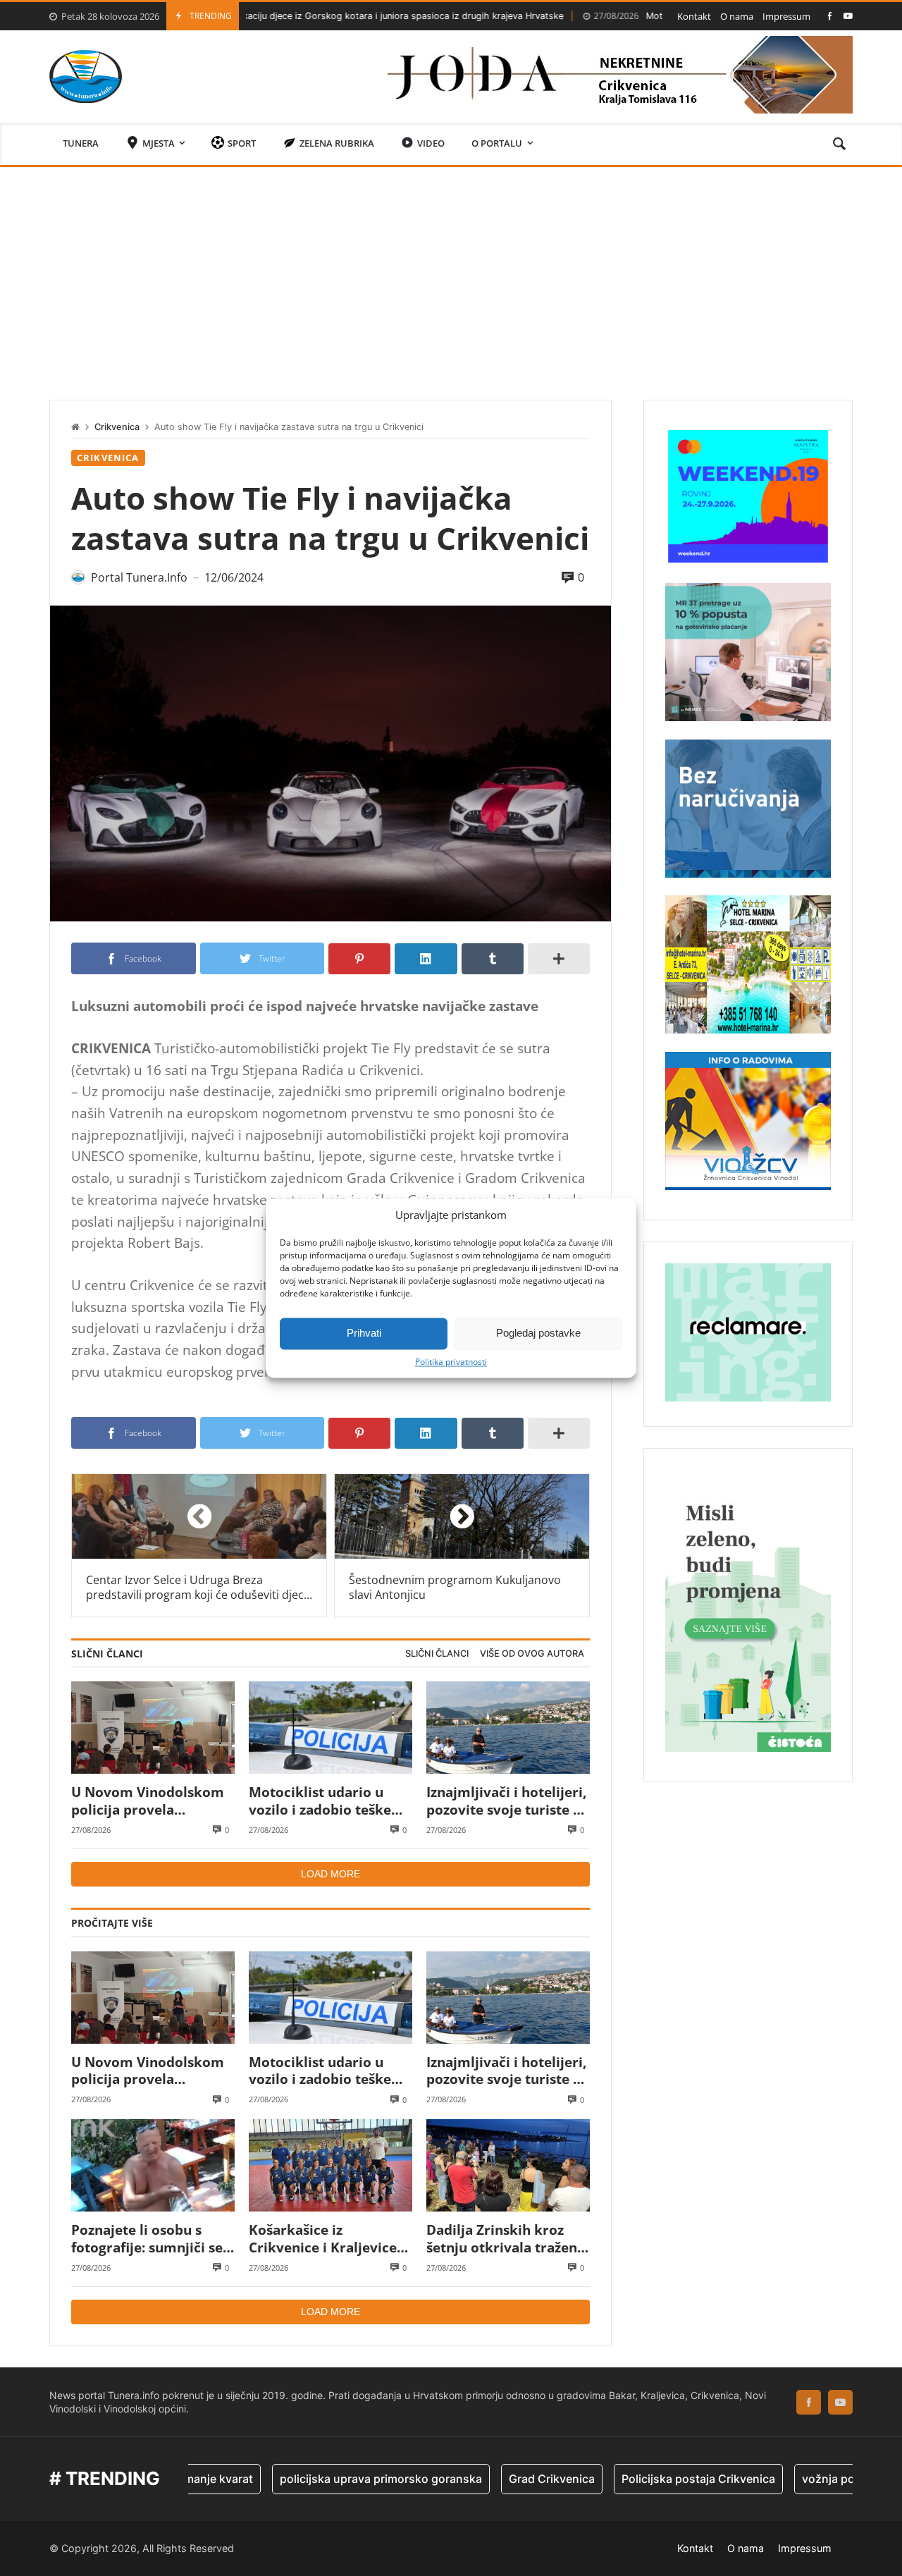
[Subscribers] (848, 16)
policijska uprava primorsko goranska (310, 2479)
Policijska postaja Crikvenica (628, 2479)
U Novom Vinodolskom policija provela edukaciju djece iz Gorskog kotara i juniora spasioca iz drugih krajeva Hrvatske (153, 1801)
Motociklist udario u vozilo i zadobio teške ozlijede (651, 16)
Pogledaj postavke (538, 1333)
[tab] (437, 1654)
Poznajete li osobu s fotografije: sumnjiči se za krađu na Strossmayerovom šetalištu (147, 2239)
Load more (330, 1874)
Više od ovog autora (532, 1654)
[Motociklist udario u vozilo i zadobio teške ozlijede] (330, 1728)
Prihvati (364, 1333)
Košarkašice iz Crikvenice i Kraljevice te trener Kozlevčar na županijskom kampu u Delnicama (323, 2239)
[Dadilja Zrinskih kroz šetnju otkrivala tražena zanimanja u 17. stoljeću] (508, 2165)
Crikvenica (117, 427)
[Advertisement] (451, 273)
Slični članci (437, 1654)
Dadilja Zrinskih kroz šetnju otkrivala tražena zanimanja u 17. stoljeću (506, 2239)
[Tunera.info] (86, 76)
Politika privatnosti (451, 1362)
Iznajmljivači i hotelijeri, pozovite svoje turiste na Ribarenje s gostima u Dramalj (508, 1801)
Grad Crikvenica (481, 2479)
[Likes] (830, 16)
